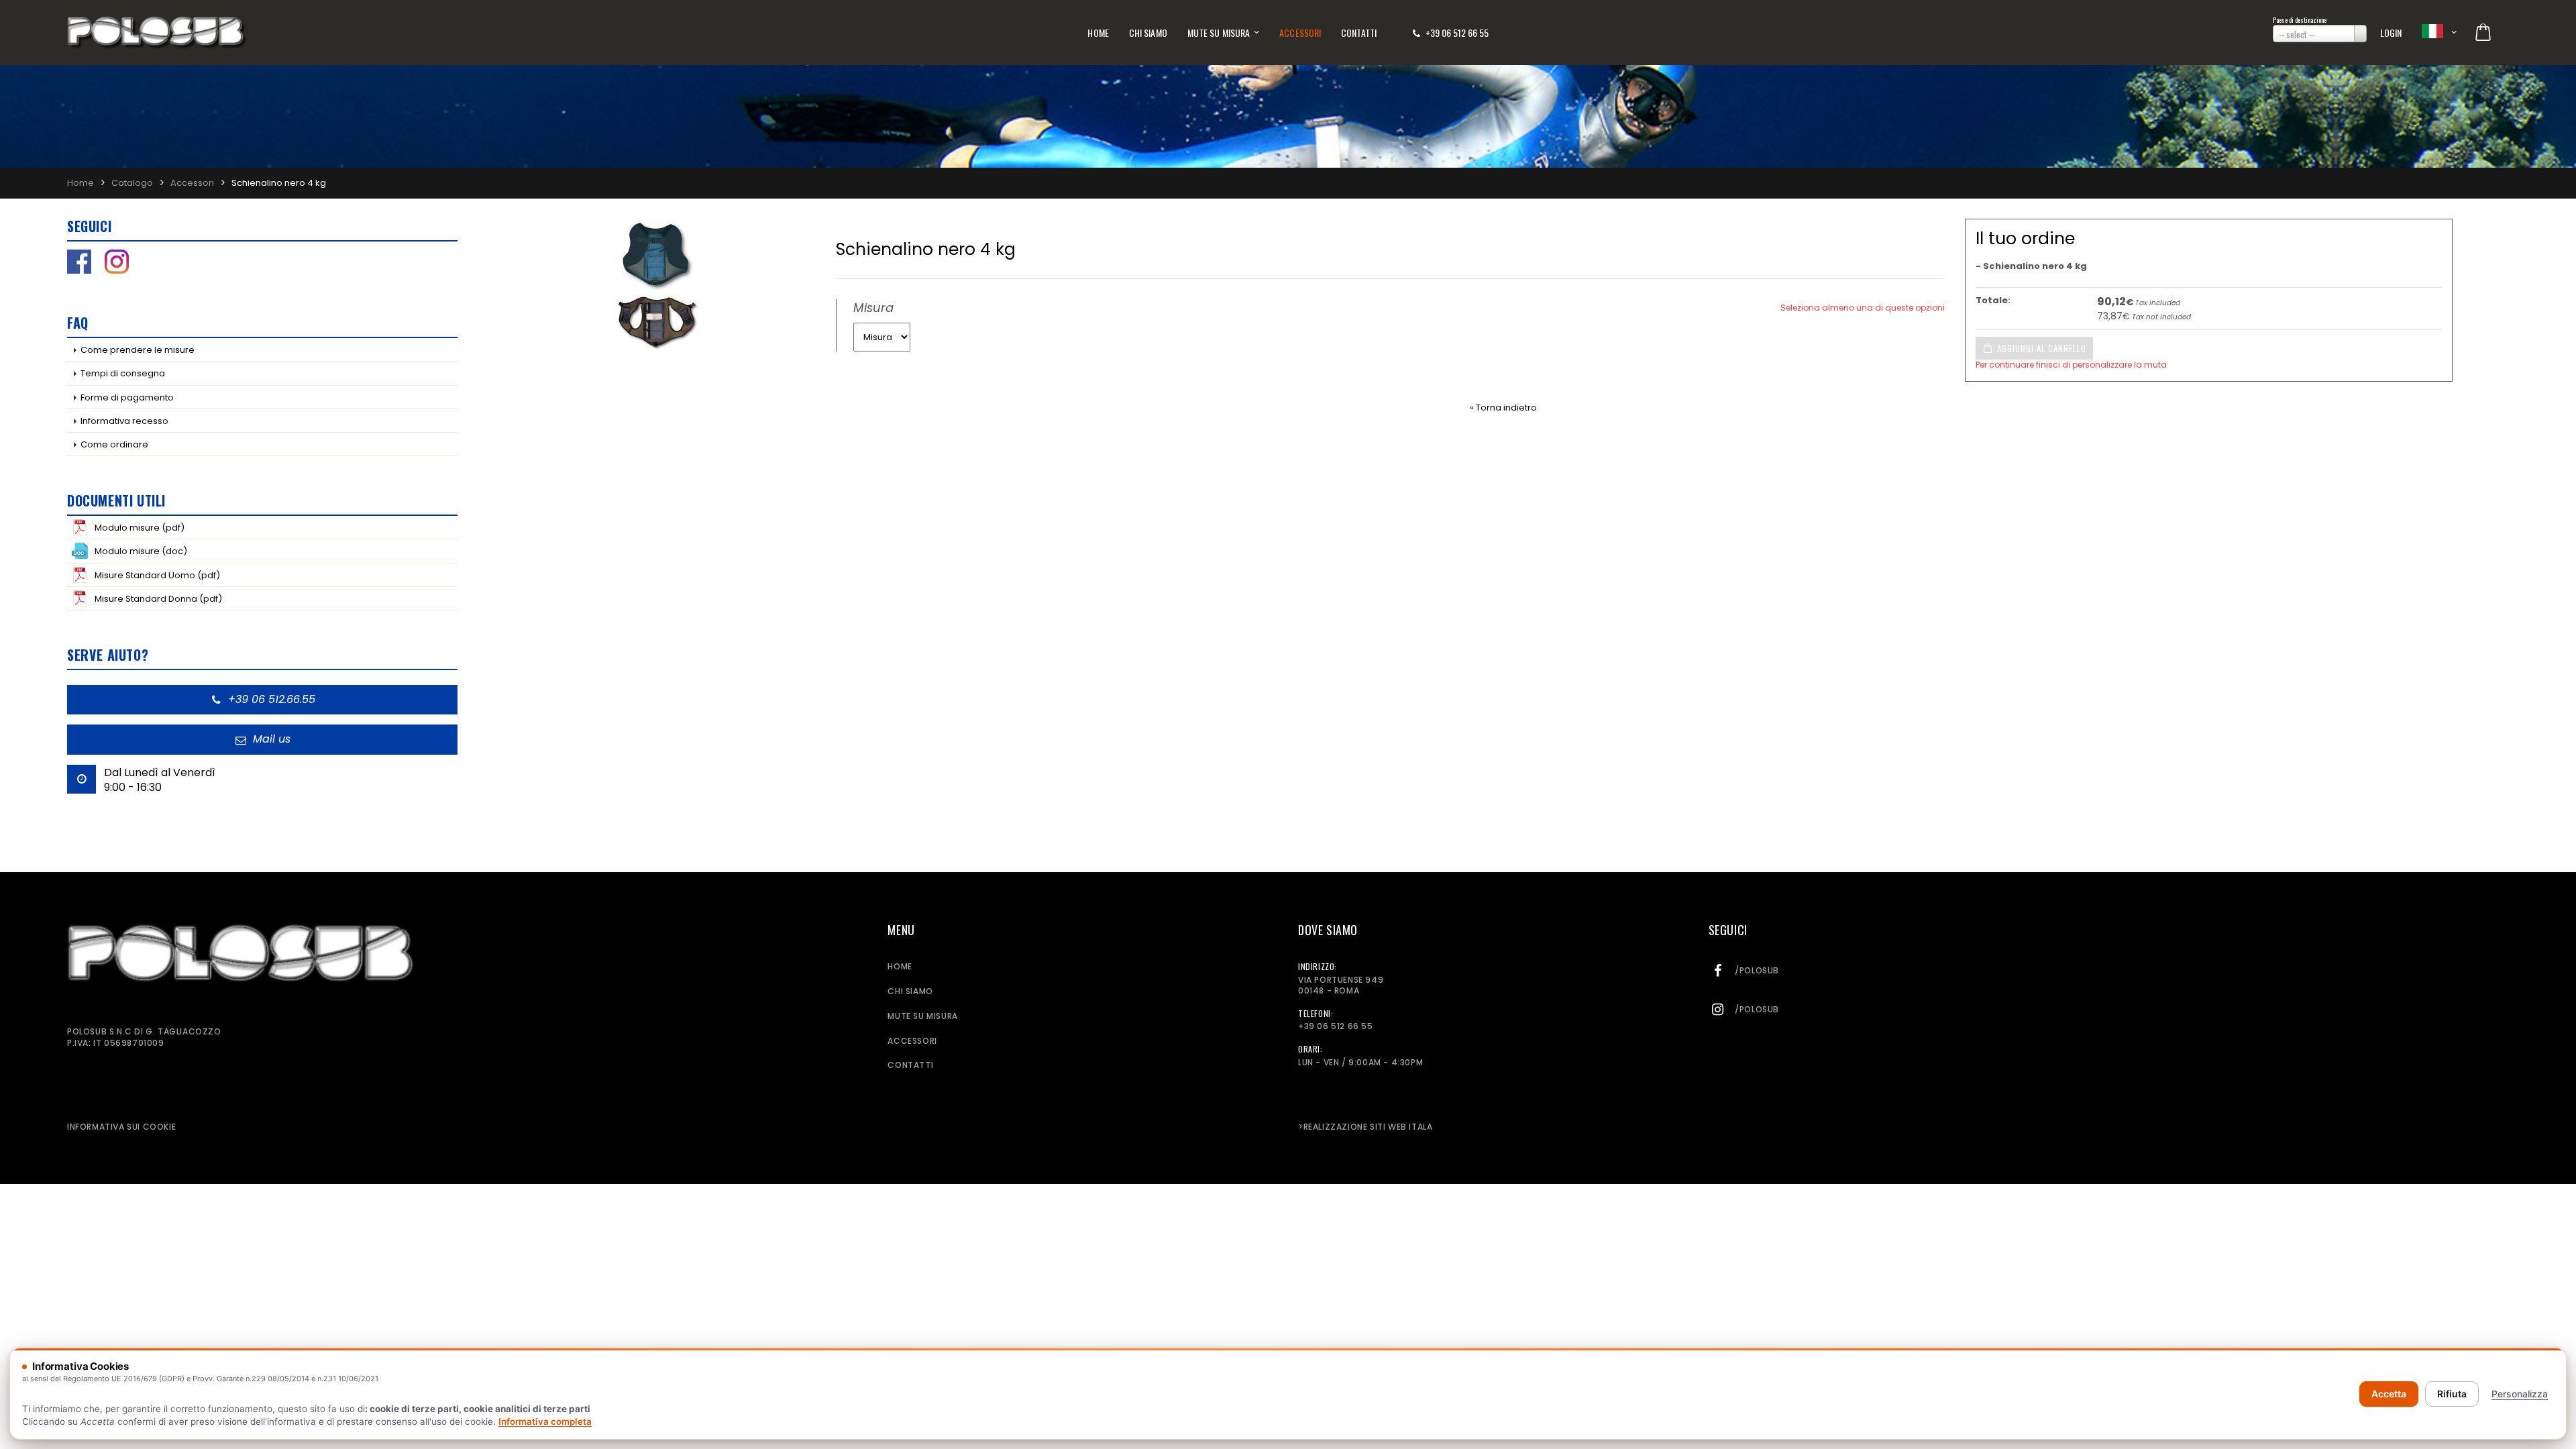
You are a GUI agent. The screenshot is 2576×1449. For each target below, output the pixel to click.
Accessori (1300, 33)
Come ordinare (114, 444)
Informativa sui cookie (121, 1127)
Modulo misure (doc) (141, 551)
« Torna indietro (1503, 408)
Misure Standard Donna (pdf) (158, 599)
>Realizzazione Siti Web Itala (1365, 1127)
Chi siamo (1148, 33)
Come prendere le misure (138, 350)
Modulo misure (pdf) (140, 528)
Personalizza (2520, 1394)
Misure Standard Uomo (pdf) (157, 575)
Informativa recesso (124, 421)
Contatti (1359, 33)
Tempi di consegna (123, 373)
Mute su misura (1219, 33)
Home (1098, 33)
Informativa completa (545, 1421)
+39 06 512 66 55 (1457, 33)
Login (2391, 33)
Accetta (2389, 1394)
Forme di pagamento (127, 397)
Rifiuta (2452, 1394)
